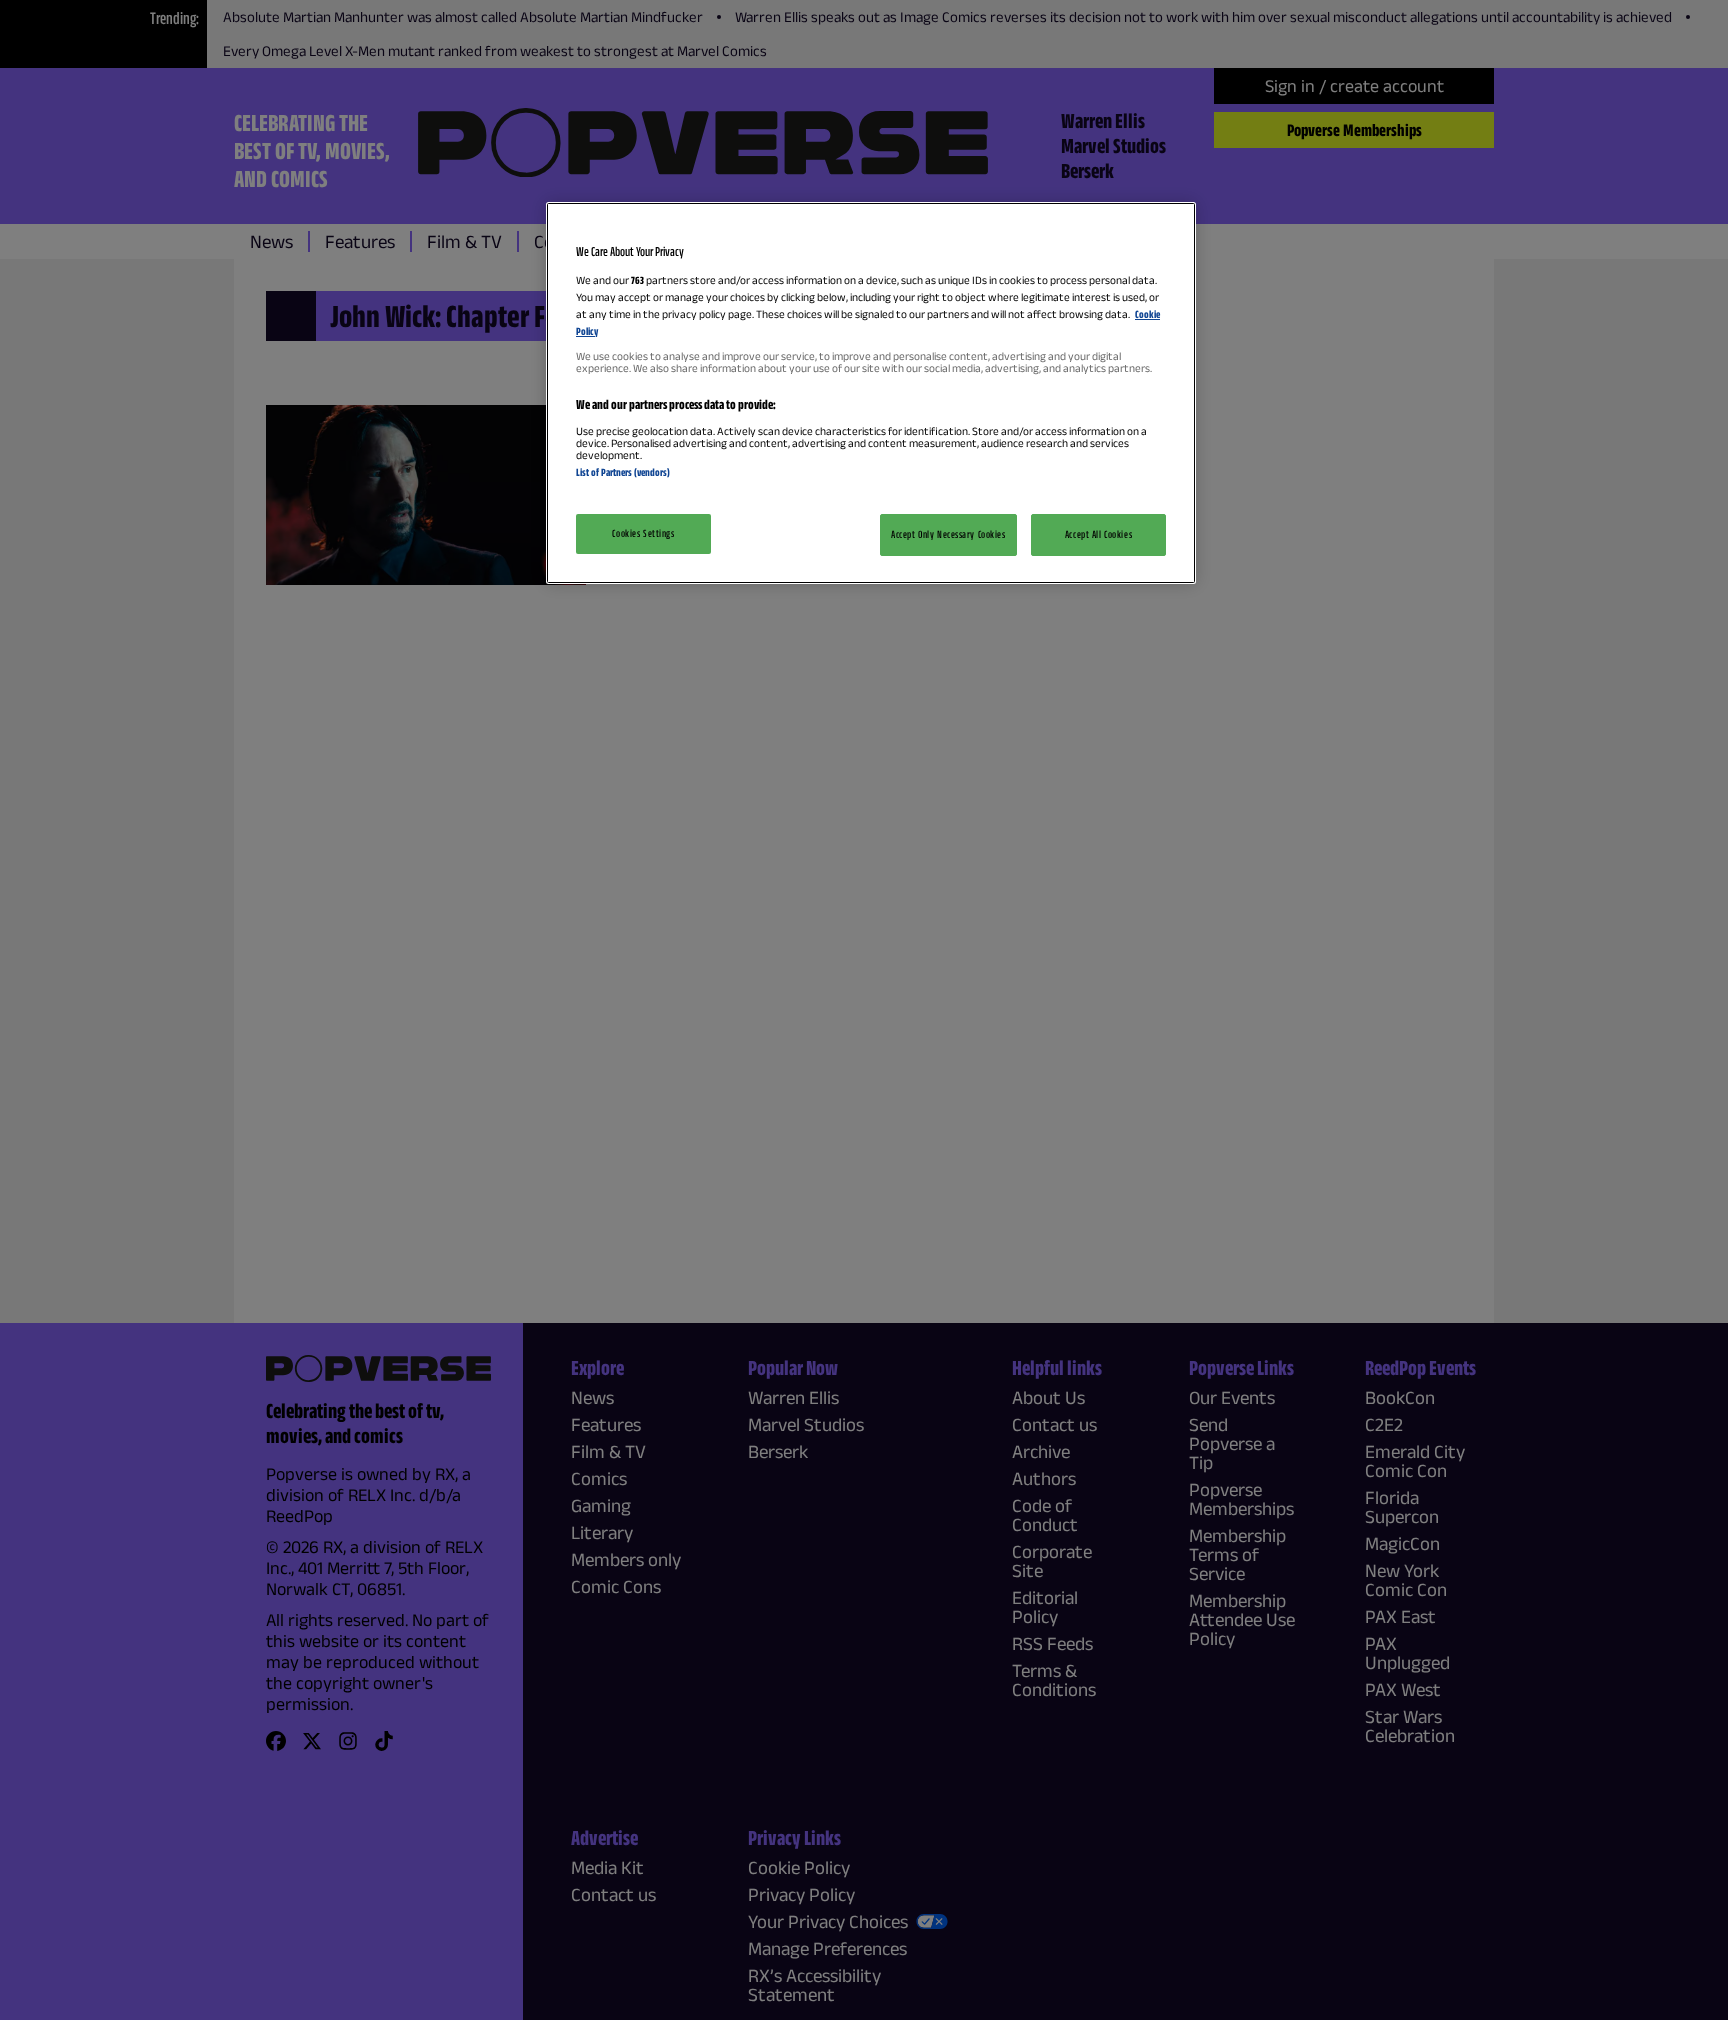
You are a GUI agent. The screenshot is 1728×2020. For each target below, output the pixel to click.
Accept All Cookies (1098, 534)
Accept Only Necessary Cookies (948, 534)
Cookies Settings (643, 533)
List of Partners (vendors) (623, 472)
